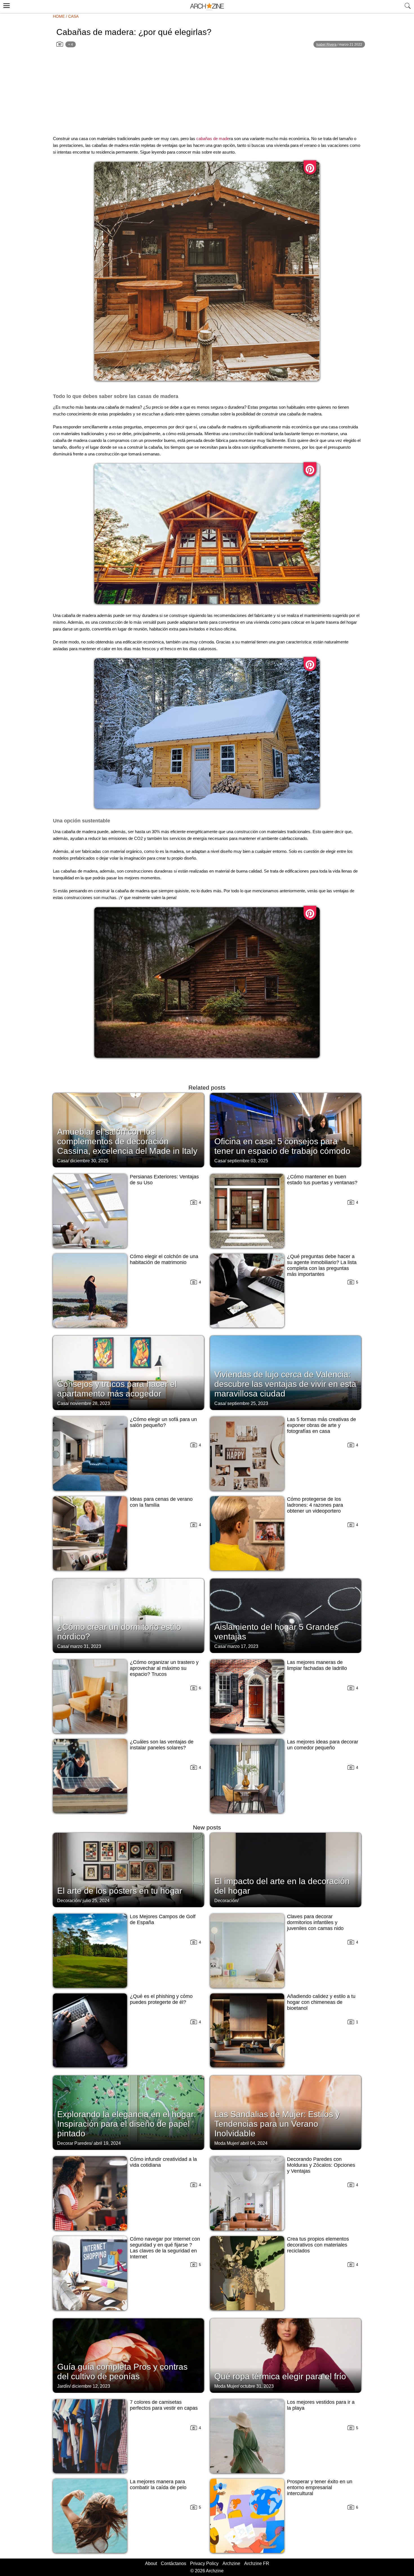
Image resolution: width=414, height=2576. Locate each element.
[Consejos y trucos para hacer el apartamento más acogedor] (128, 1372)
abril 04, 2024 (254, 2143)
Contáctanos (173, 2563)
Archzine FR (257, 2563)
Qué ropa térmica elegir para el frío (280, 2376)
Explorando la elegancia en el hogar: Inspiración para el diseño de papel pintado (127, 2124)
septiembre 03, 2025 (248, 1161)
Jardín (63, 2386)
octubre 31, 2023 (257, 2386)
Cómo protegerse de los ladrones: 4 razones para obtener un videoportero (315, 1505)
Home (59, 16)
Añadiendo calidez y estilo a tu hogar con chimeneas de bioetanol (321, 2002)
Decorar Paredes (74, 2143)
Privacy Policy (204, 2563)
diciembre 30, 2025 (89, 1161)
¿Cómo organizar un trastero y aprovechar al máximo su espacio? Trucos (164, 1668)
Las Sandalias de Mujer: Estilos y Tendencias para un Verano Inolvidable (277, 2124)
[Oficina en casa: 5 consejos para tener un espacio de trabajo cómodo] (286, 1130)
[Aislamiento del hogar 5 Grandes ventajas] (286, 1615)
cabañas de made (213, 139)
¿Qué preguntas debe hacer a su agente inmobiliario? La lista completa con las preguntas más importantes (322, 1265)
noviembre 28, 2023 (90, 1403)
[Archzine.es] (207, 7)
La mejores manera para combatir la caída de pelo (158, 2485)
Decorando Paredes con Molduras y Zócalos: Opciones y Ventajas (321, 2165)
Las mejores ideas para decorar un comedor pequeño (323, 1745)
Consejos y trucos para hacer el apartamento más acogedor (117, 1389)
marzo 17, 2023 (243, 1646)
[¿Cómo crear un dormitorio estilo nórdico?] (128, 1615)
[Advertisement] (207, 92)
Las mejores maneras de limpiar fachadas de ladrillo (317, 1665)
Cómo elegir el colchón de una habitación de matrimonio (164, 1259)
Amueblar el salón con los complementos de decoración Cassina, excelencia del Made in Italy (127, 1141)
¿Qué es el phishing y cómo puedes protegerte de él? (161, 1999)
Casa (73, 16)
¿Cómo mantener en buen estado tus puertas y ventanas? (322, 1180)
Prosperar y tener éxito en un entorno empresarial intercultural (320, 2488)
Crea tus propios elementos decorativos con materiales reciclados (318, 2245)
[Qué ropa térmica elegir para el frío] (286, 2355)
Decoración (69, 1901)
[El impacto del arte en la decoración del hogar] (286, 1869)
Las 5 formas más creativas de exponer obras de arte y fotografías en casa (321, 1425)
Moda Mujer (226, 2143)
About (151, 2563)
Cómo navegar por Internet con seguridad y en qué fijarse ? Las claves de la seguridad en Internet (165, 2248)
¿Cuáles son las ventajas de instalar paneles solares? (162, 1745)
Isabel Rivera (326, 45)
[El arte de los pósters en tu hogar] (128, 1869)
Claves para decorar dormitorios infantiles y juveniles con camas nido (315, 1922)
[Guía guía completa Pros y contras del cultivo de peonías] (128, 2355)
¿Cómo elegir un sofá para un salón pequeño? (163, 1422)
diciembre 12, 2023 (91, 2386)
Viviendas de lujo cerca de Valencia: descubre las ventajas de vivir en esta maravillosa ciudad (285, 1384)
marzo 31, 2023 (86, 1646)
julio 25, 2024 (96, 1901)
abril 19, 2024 (107, 2143)
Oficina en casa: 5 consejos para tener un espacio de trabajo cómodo (282, 1146)
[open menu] (6, 5)
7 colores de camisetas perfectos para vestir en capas (164, 2405)
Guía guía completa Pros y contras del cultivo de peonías (122, 2372)
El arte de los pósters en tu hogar (120, 1891)
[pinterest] (310, 167)
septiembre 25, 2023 (248, 1403)
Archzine (231, 2563)
